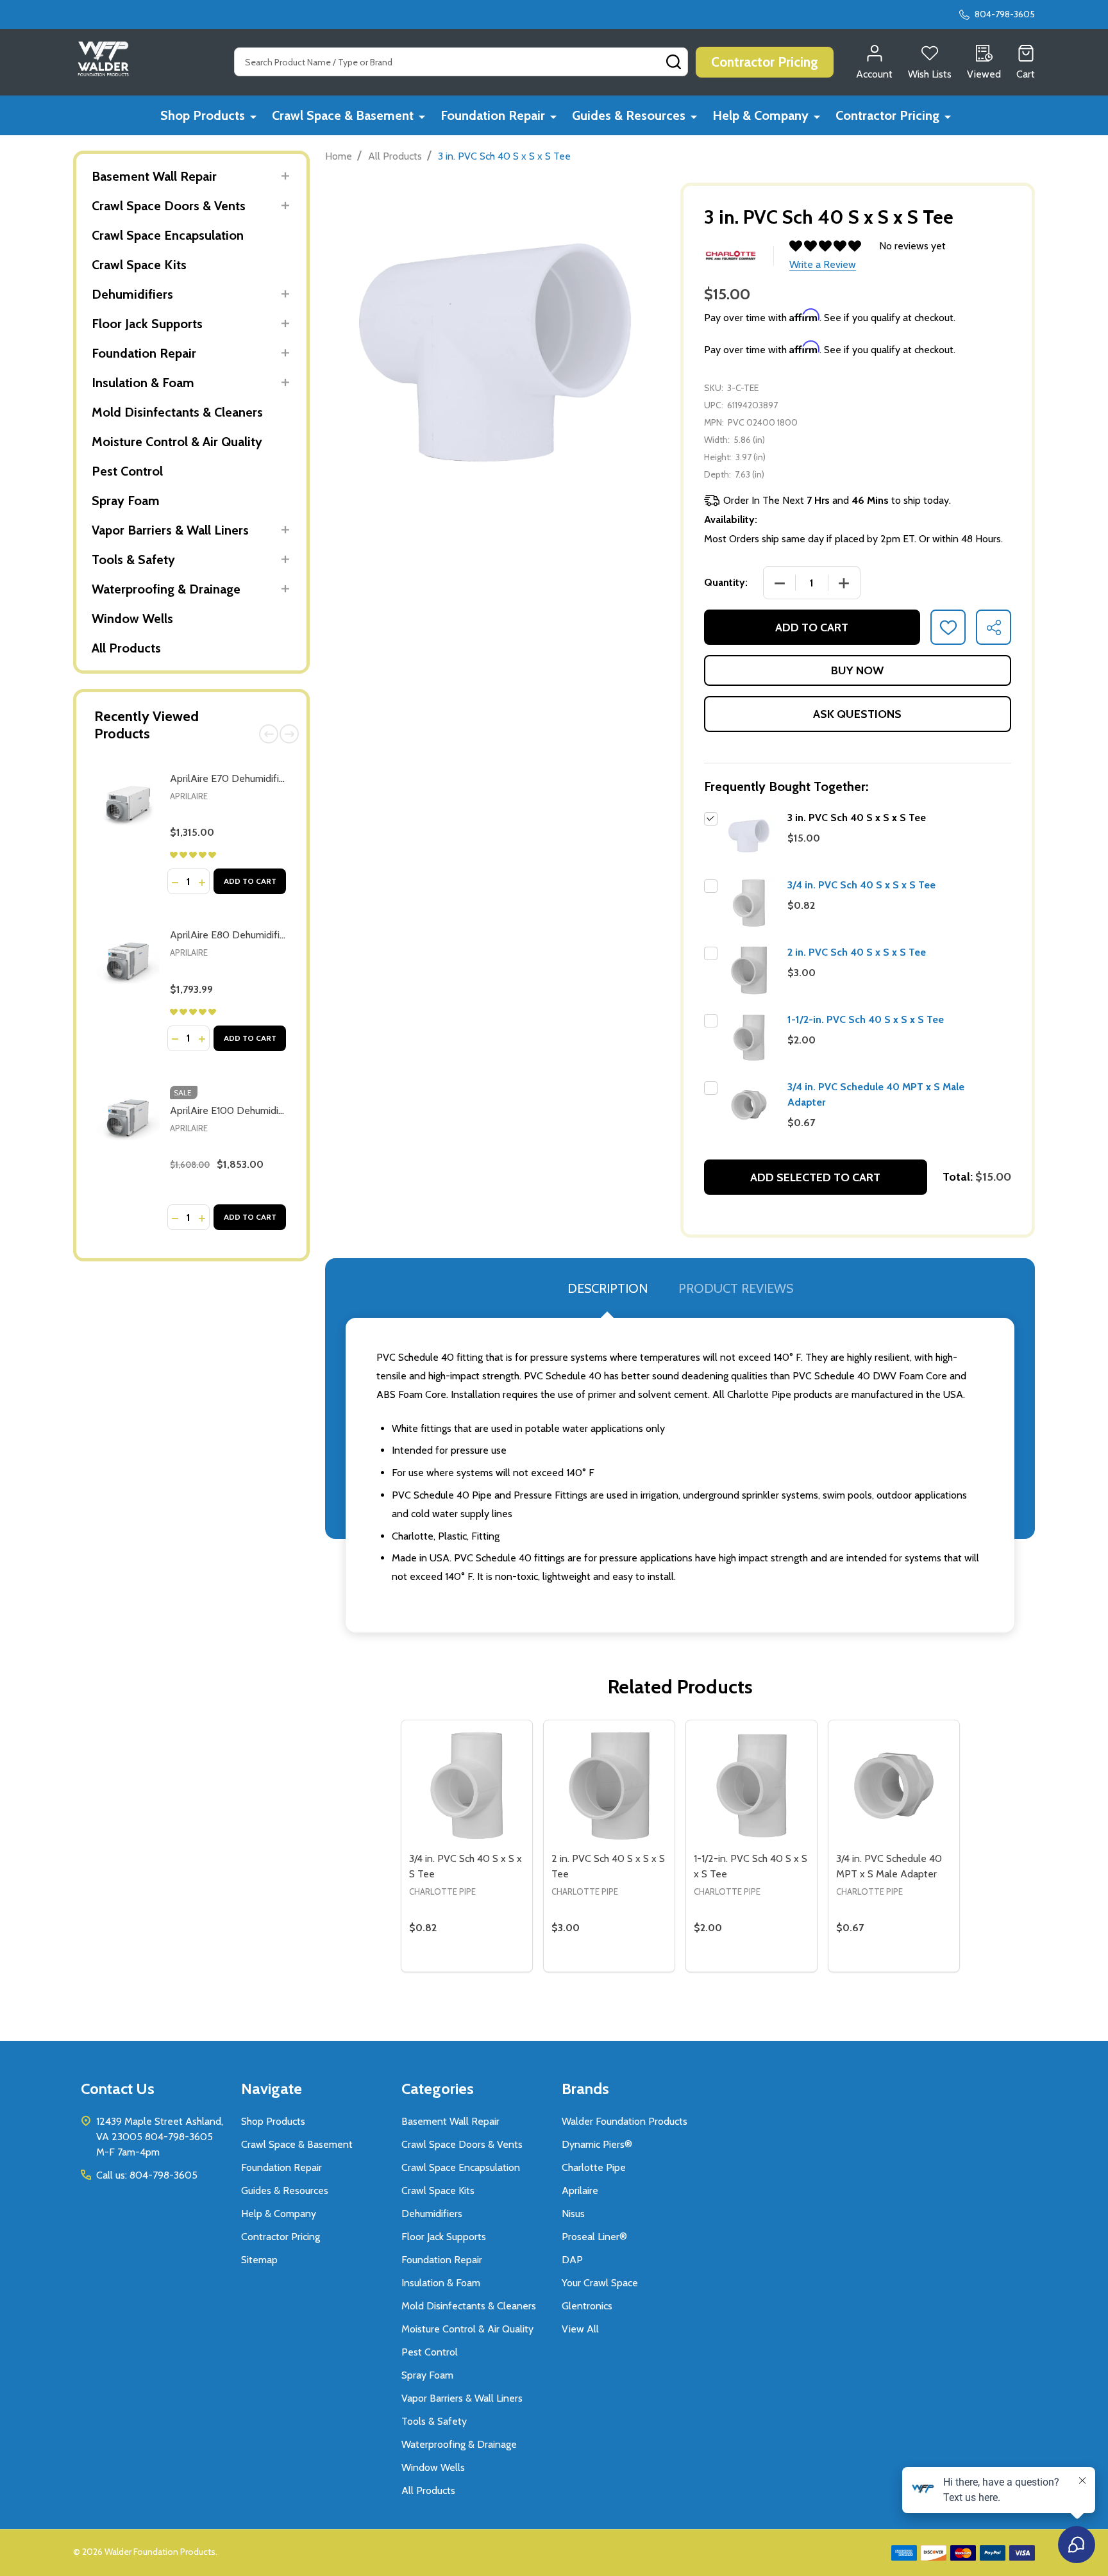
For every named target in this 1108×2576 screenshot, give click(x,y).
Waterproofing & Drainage (166, 589)
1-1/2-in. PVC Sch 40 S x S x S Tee (866, 1019)
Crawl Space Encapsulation (168, 235)
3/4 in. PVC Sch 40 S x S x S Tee (861, 885)
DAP (572, 2260)
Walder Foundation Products (625, 2121)
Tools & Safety (133, 560)
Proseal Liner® (594, 2237)
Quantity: (726, 582)
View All (580, 2329)
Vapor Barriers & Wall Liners (170, 530)
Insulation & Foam (143, 383)
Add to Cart (250, 881)
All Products (126, 648)
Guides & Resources (629, 115)
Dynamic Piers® (597, 2144)
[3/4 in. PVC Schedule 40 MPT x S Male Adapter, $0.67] (894, 1786)
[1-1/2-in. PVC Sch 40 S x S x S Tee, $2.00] (751, 1786)
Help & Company (760, 115)
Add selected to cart (815, 1177)
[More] (253, 116)
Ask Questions (857, 714)
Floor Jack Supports (147, 324)
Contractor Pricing (887, 115)
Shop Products (203, 115)
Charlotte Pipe (594, 2167)
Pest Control (127, 471)
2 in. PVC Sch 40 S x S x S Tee (857, 952)
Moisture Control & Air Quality (177, 442)
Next (289, 734)
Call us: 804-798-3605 (147, 2175)
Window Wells (132, 619)
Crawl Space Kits (139, 265)
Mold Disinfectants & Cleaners (177, 412)
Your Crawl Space (600, 2283)
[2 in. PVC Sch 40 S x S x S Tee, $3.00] (609, 1786)
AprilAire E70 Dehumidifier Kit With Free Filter (272, 778)
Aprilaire (189, 796)
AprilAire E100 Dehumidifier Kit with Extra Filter (275, 1110)
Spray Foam (126, 501)
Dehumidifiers (132, 294)
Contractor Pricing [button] (765, 62)
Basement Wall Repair (154, 176)
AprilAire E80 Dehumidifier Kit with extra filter (272, 935)
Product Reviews (736, 1288)
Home (339, 156)
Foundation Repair (493, 115)
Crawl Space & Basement (343, 115)
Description (608, 1288)
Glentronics (587, 2306)
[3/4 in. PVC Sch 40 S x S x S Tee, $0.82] (467, 1786)
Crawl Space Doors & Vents (169, 206)
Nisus (573, 2214)
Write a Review (823, 264)
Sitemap (259, 2260)
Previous (269, 734)
